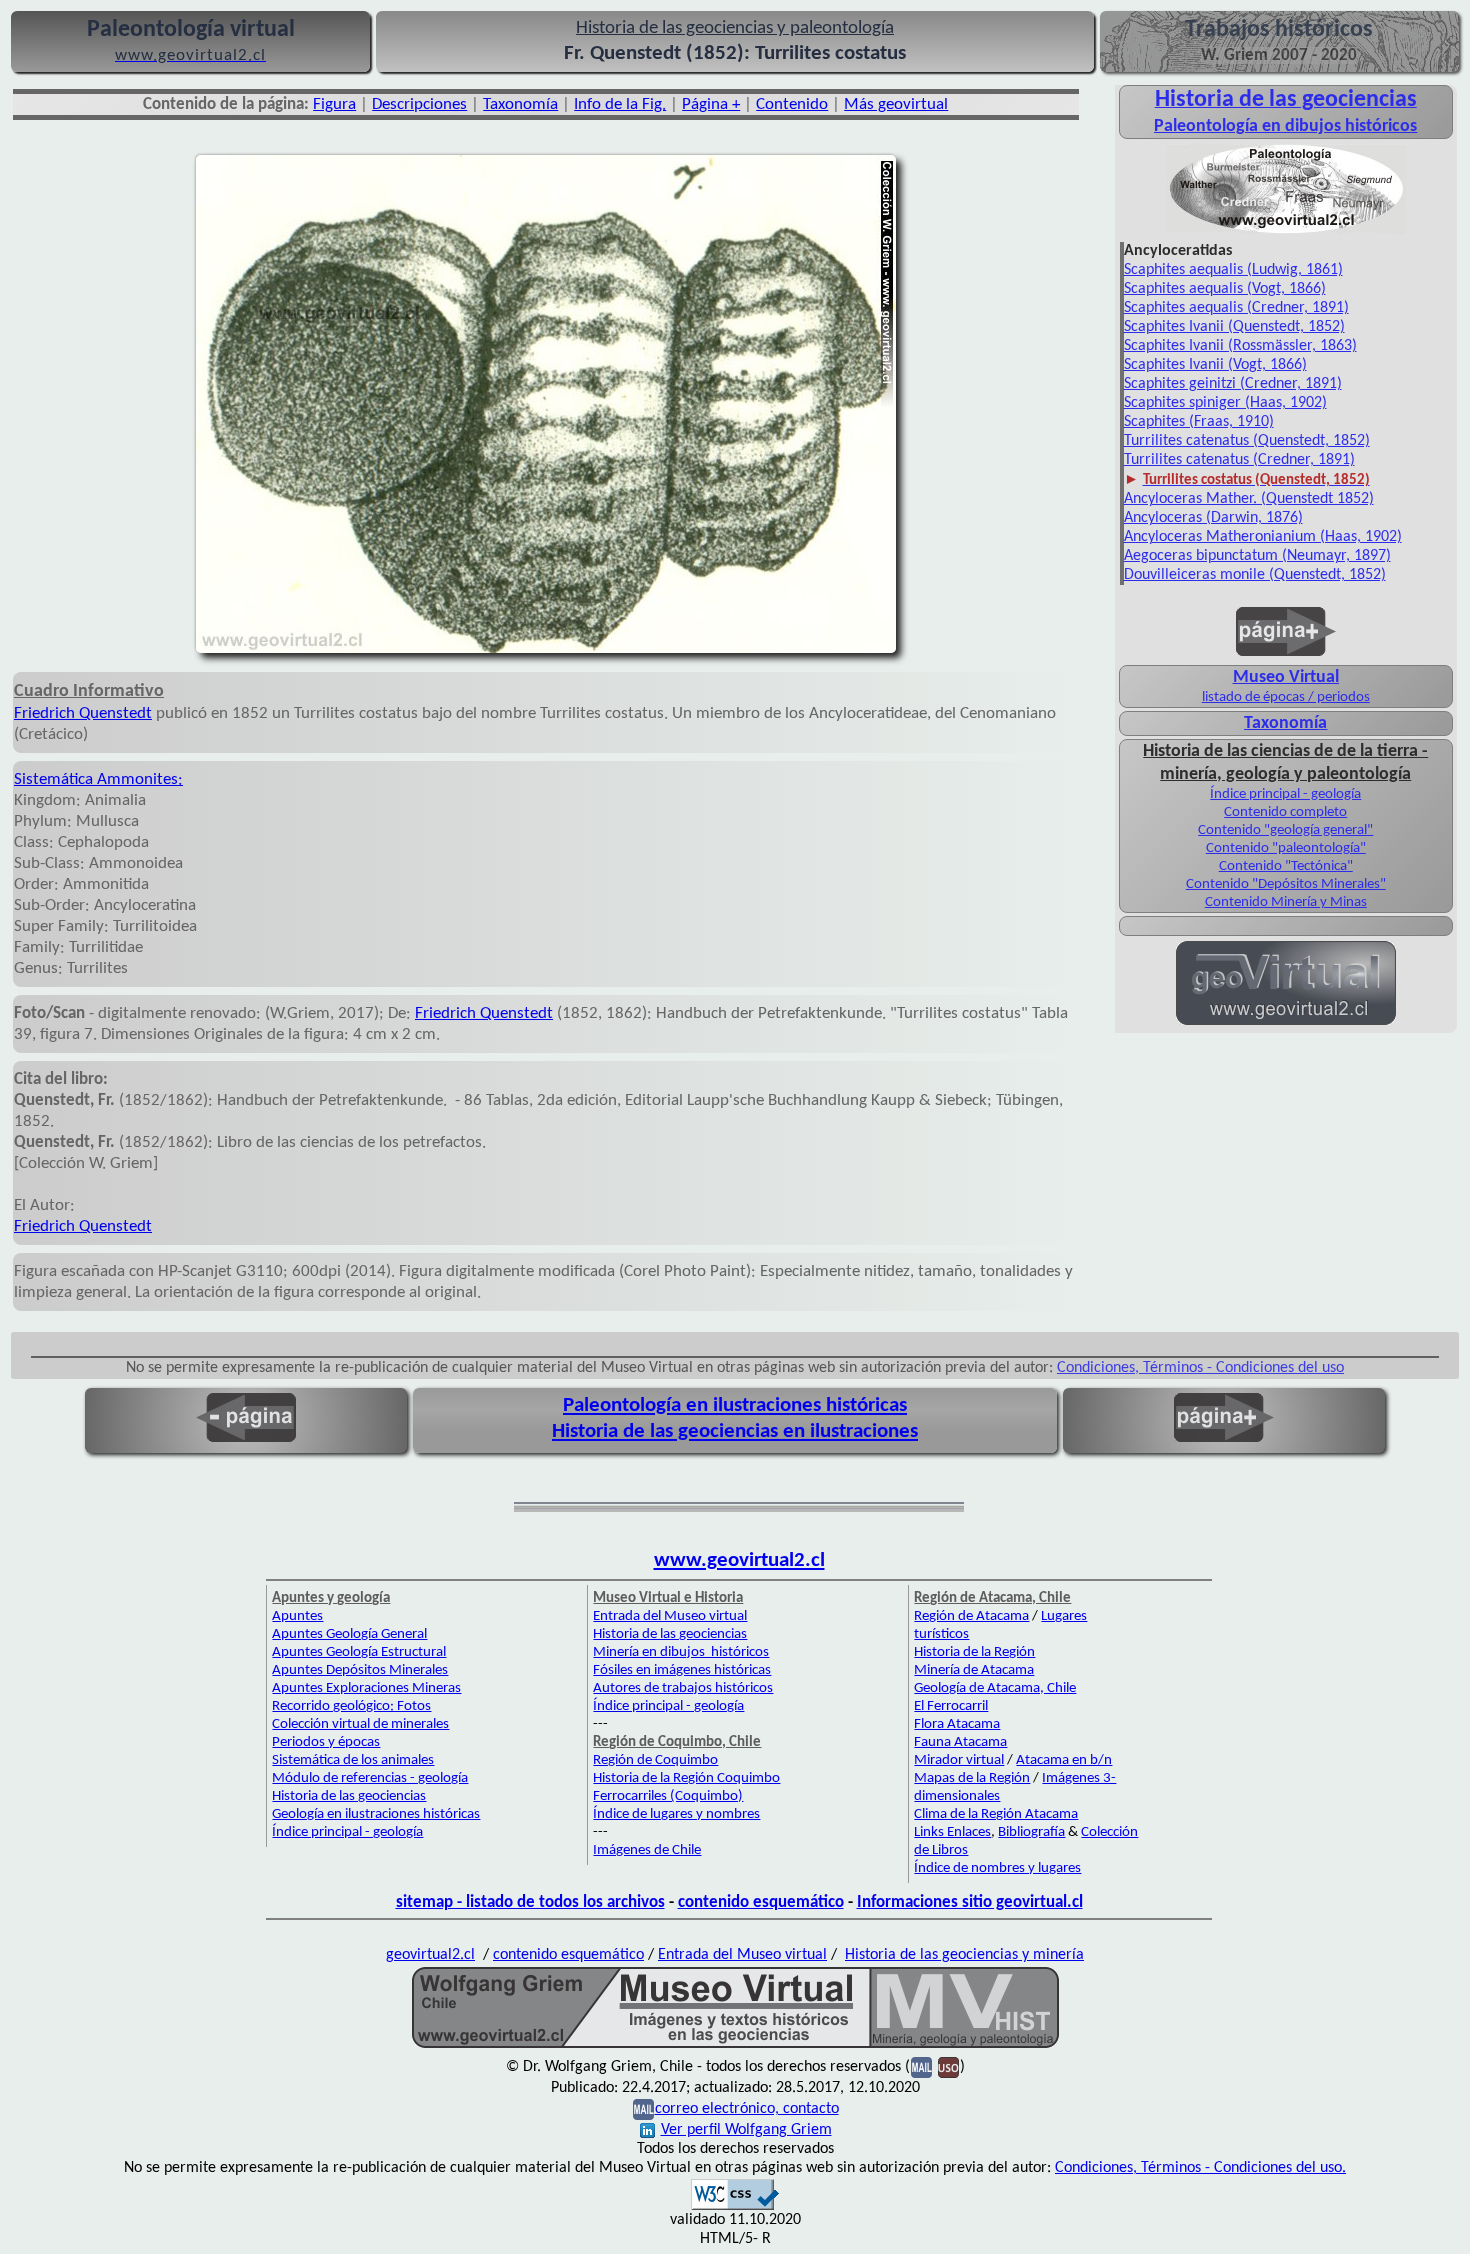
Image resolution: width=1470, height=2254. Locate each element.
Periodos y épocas (326, 1742)
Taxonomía (520, 104)
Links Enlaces (952, 1832)
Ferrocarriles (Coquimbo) (668, 1796)
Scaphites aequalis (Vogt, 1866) (1225, 289)
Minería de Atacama (974, 1670)
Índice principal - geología (1285, 794)
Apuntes (297, 1616)
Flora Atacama (957, 1724)
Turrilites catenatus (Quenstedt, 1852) (1247, 441)
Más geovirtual (896, 104)
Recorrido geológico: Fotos (351, 1706)
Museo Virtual (1286, 677)
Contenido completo (1285, 812)
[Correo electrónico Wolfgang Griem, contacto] (921, 2067)
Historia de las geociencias (349, 1796)
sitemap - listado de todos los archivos (530, 1902)
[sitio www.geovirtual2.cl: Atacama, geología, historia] (1286, 1023)
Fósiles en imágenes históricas (682, 1670)
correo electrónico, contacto (747, 2109)
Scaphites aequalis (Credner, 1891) (1236, 308)
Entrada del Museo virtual (670, 1616)
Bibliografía (1031, 1832)
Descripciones (419, 104)
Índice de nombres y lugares (997, 1868)
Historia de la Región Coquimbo (686, 1778)
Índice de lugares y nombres (676, 1814)
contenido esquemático (761, 1902)
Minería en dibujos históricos (681, 1652)
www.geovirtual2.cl (739, 1560)
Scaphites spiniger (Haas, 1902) (1225, 403)
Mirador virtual (959, 1760)
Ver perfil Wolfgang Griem (746, 2130)
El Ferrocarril (951, 1706)
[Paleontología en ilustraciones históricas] (1286, 232)
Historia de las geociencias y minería (964, 1955)
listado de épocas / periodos (1286, 697)
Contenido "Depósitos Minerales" (1286, 884)
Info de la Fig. (620, 104)
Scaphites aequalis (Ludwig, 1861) (1233, 270)
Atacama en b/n (1064, 1760)
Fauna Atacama (960, 1742)
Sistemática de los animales (353, 1760)
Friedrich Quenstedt (83, 713)
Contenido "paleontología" (1286, 848)
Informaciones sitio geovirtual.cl (970, 1902)
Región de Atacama (971, 1616)
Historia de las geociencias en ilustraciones (735, 1431)
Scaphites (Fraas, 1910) (1199, 422)
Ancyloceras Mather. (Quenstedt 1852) (1249, 499)
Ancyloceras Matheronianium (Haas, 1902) (1263, 537)
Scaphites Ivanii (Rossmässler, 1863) (1240, 346)
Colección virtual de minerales (360, 1724)
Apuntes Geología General (349, 1634)
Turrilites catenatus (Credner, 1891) (1239, 460)
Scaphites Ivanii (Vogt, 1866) (1215, 365)
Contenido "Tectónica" (1286, 866)
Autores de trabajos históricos (683, 1688)
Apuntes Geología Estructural (359, 1652)
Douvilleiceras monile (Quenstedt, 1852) (1255, 575)
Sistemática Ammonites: (98, 779)
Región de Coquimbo (655, 1760)
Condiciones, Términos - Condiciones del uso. (1200, 2168)
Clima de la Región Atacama (996, 1814)
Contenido (792, 104)
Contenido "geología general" (1285, 830)
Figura (334, 104)
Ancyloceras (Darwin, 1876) (1213, 518)
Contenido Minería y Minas (1286, 902)
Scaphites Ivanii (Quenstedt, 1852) (1234, 327)
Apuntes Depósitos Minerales (360, 1670)
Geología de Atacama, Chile (995, 1688)
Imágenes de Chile (647, 1850)
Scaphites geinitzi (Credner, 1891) (1233, 384)
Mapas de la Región (972, 1778)
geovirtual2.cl (430, 1955)
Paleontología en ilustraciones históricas (735, 1405)
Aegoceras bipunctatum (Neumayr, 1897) (1257, 556)
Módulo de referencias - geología (370, 1778)
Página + (711, 104)
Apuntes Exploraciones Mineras (366, 1688)
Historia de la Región (974, 1652)
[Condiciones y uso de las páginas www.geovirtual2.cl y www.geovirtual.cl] (948, 2067)
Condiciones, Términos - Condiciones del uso (1200, 1368)
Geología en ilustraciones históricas (376, 1814)
